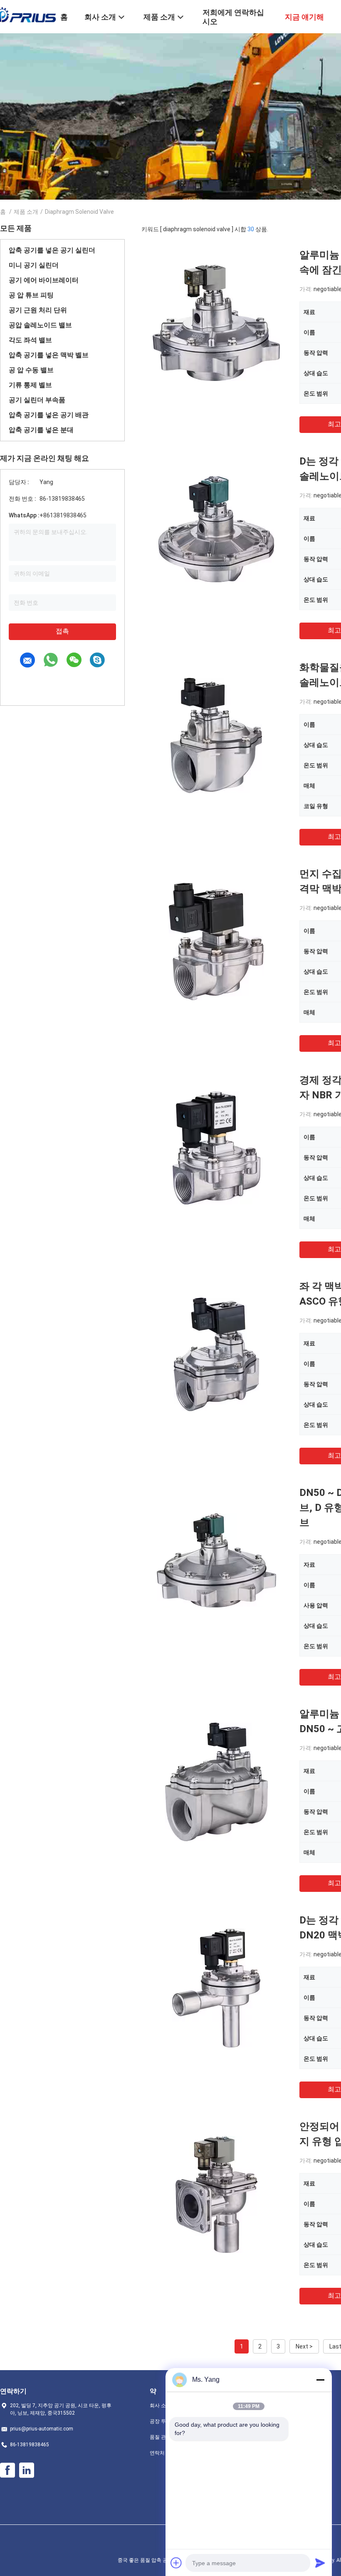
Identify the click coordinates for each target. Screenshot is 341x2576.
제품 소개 (26, 212)
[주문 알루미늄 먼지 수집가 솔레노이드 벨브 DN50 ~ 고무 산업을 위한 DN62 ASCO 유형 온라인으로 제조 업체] (216, 1781)
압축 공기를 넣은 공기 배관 (49, 415)
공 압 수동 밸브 (31, 370)
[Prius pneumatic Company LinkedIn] (27, 2470)
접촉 (62, 631)
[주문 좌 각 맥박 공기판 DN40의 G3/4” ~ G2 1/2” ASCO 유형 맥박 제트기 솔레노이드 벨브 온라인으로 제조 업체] (216, 1354)
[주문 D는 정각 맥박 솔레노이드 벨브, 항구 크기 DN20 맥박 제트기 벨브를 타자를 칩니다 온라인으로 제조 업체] (216, 1988)
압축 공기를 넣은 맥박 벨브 (49, 355)
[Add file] (176, 2563)
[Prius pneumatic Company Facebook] (7, 2470)
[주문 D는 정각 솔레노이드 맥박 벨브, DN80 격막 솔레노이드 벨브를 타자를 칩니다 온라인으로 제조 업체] (216, 529)
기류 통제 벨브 (30, 385)
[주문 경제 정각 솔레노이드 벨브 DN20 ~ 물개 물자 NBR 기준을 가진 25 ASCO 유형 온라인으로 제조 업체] (216, 1147)
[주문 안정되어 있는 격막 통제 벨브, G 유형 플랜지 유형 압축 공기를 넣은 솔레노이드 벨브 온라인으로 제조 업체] (216, 2194)
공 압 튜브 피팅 (31, 295)
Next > (304, 2346)
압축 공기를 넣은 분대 (41, 430)
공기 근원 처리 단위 (38, 310)
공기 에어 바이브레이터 (44, 280)
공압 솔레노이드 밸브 (40, 325)
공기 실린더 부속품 (37, 400)
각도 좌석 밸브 (30, 340)
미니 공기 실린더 (34, 265)
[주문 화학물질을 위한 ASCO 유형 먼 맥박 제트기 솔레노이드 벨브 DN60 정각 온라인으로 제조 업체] (216, 735)
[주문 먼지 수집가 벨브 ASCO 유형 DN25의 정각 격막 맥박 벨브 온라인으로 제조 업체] (216, 941)
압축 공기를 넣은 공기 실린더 (52, 250)
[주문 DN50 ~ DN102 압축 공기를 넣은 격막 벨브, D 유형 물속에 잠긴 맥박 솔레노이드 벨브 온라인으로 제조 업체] (216, 1560)
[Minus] (320, 2380)
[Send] (320, 2563)
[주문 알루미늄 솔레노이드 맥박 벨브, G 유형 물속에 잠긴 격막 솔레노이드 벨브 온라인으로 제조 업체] (216, 322)
